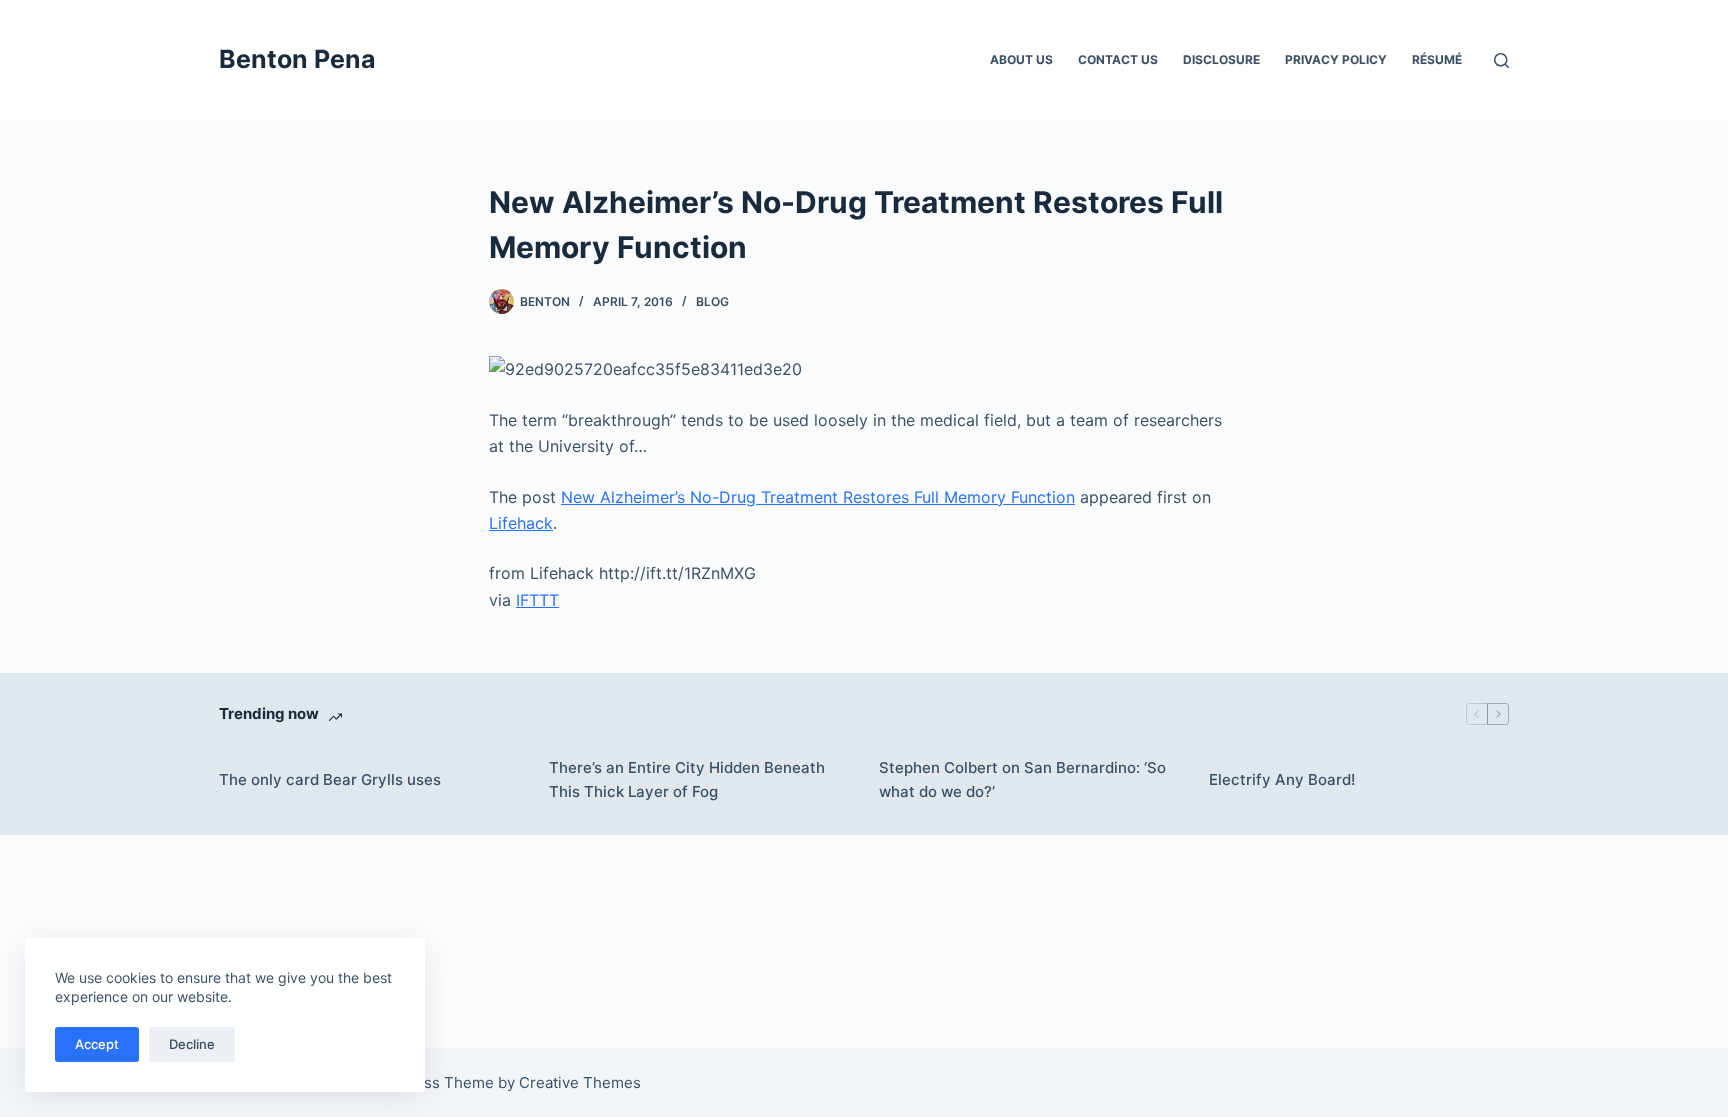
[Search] (1501, 60)
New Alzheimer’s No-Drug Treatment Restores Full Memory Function (818, 497)
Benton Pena (297, 59)
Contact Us (1118, 59)
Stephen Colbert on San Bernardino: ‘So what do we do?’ (1022, 780)
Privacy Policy (1336, 59)
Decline (192, 1044)
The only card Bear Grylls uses (330, 779)
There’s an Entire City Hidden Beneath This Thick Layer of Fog (687, 780)
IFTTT (537, 600)
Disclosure (1221, 59)
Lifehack (521, 523)
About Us (1021, 59)
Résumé (1437, 59)
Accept (97, 1044)
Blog (712, 301)
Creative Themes (580, 1082)
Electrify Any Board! (1282, 779)
